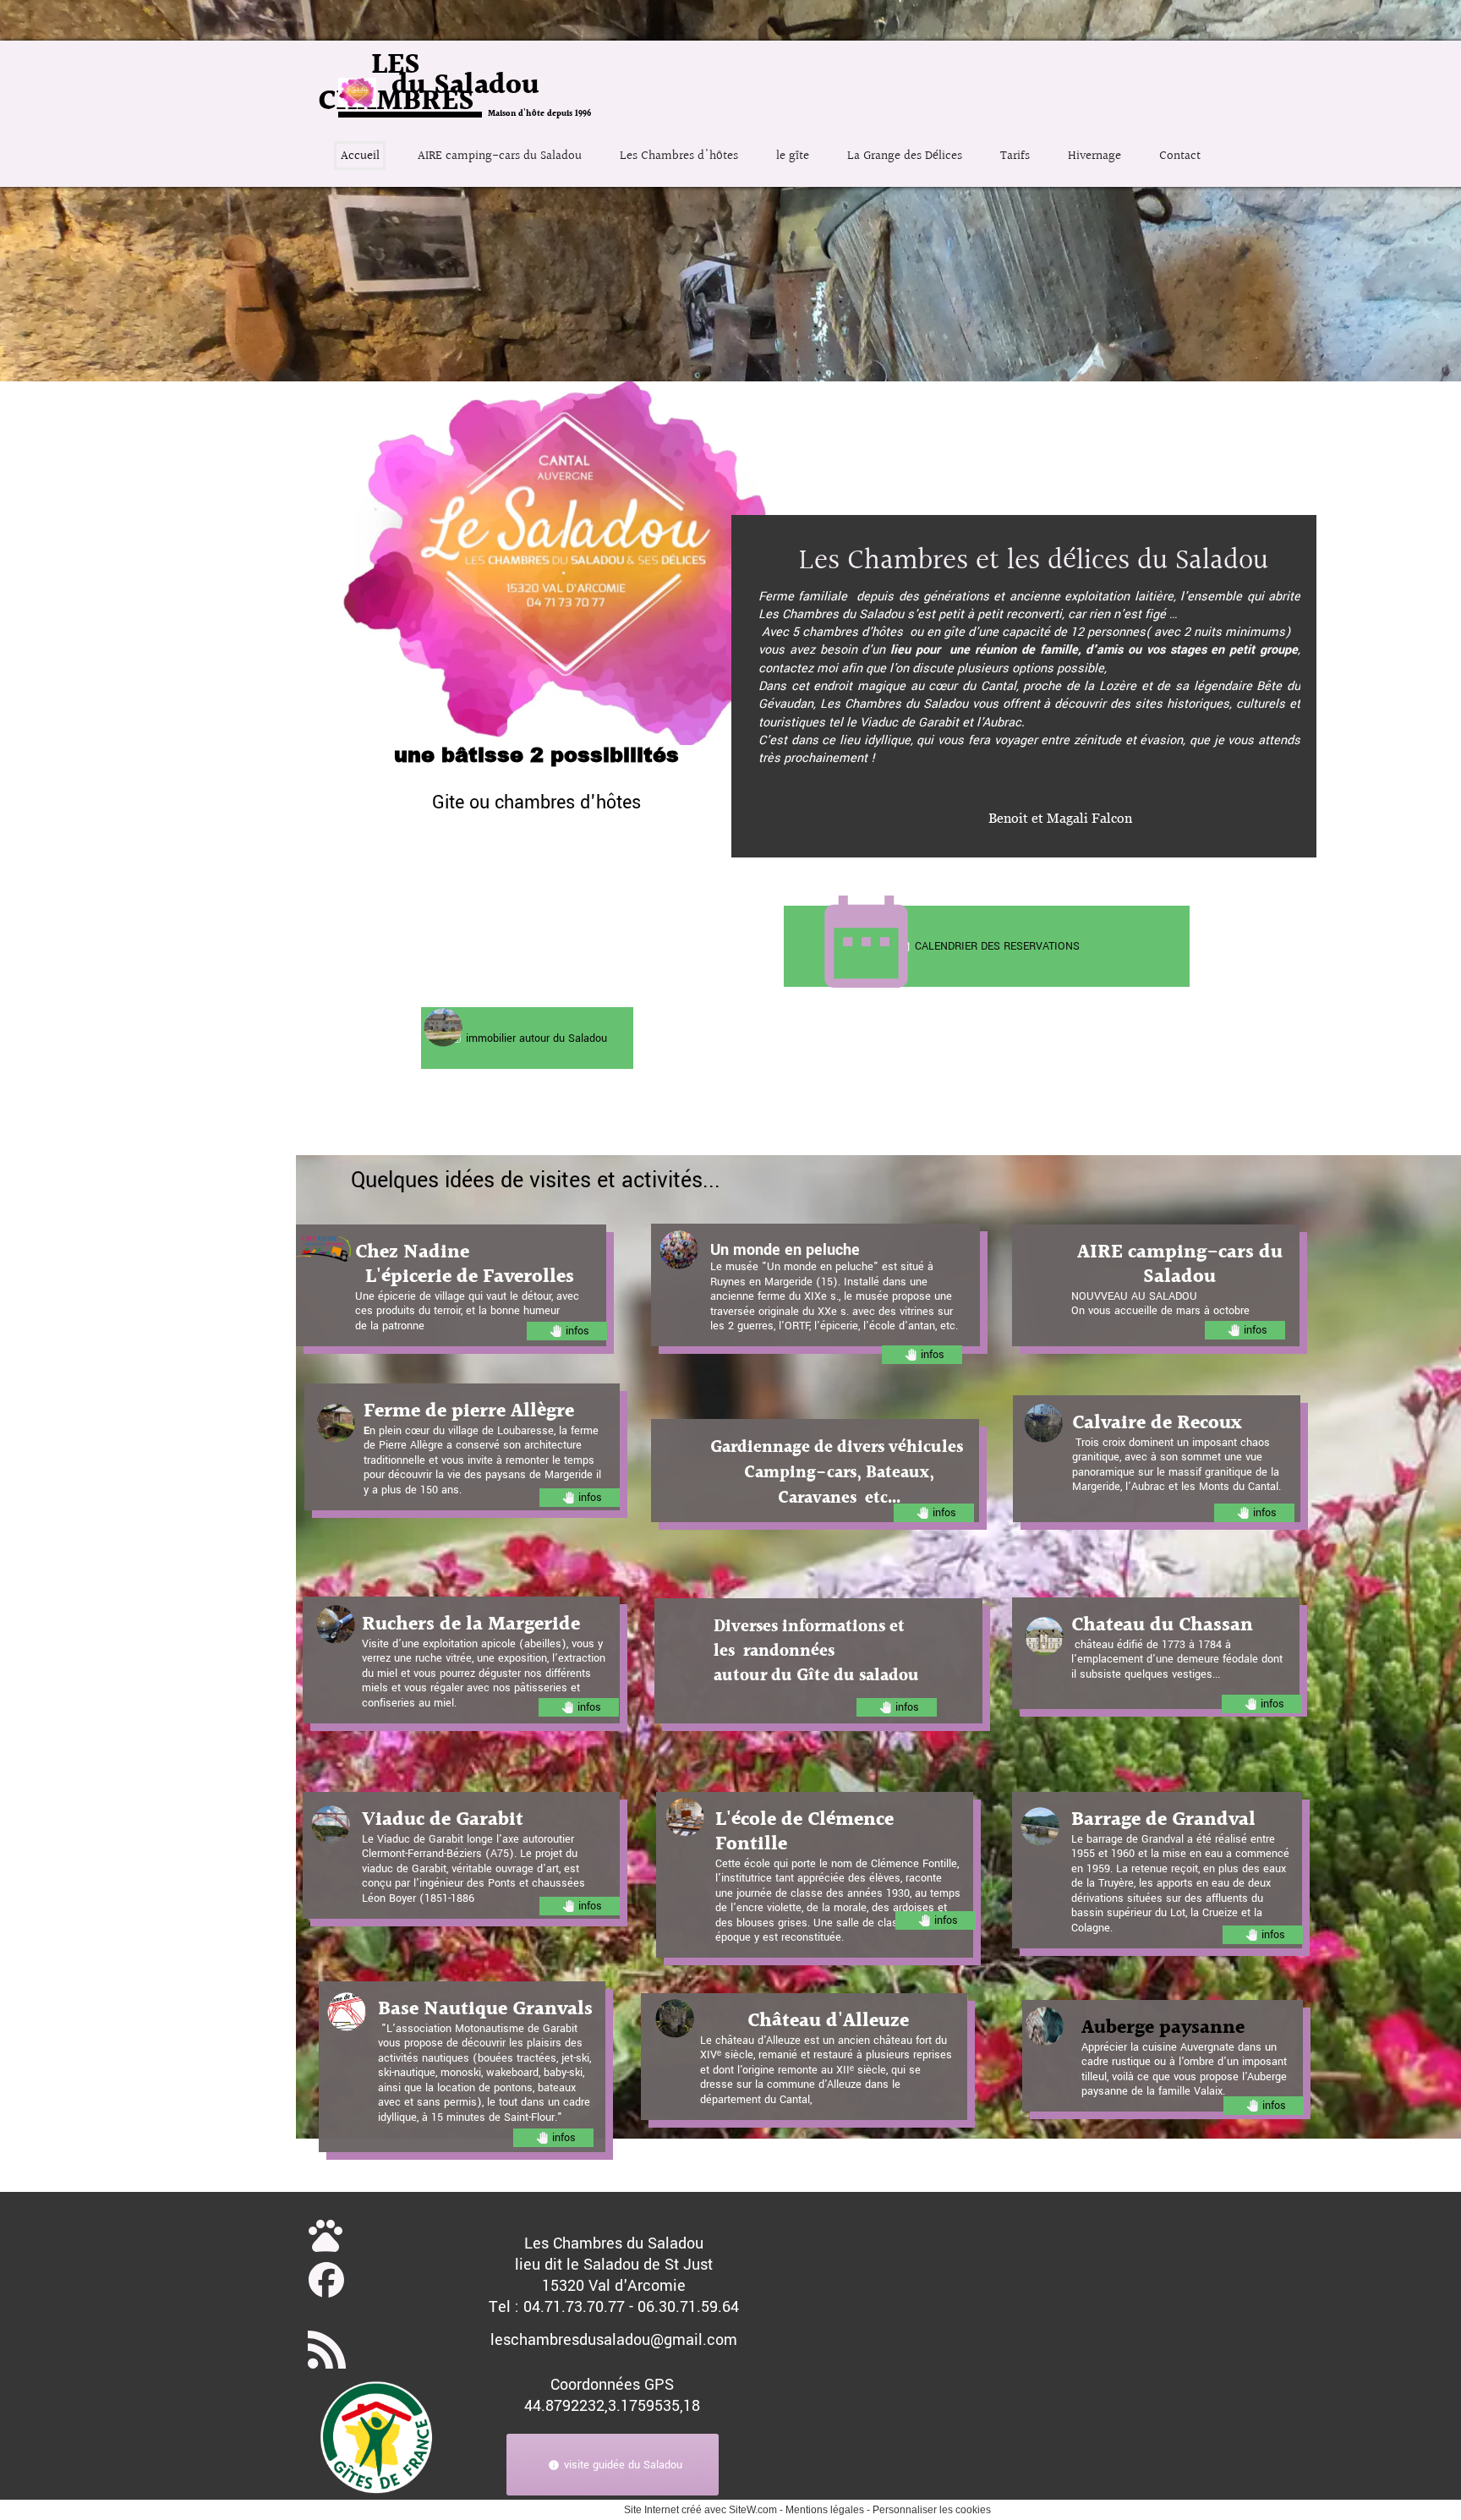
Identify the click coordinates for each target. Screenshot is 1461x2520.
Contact (1180, 156)
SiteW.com (753, 2510)
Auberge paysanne (1163, 2028)
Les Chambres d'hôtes (679, 156)
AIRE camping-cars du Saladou (500, 156)
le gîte (793, 156)
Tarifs (1015, 156)
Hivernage (1094, 156)
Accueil (360, 156)
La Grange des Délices (905, 156)
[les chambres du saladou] (326, 2280)
